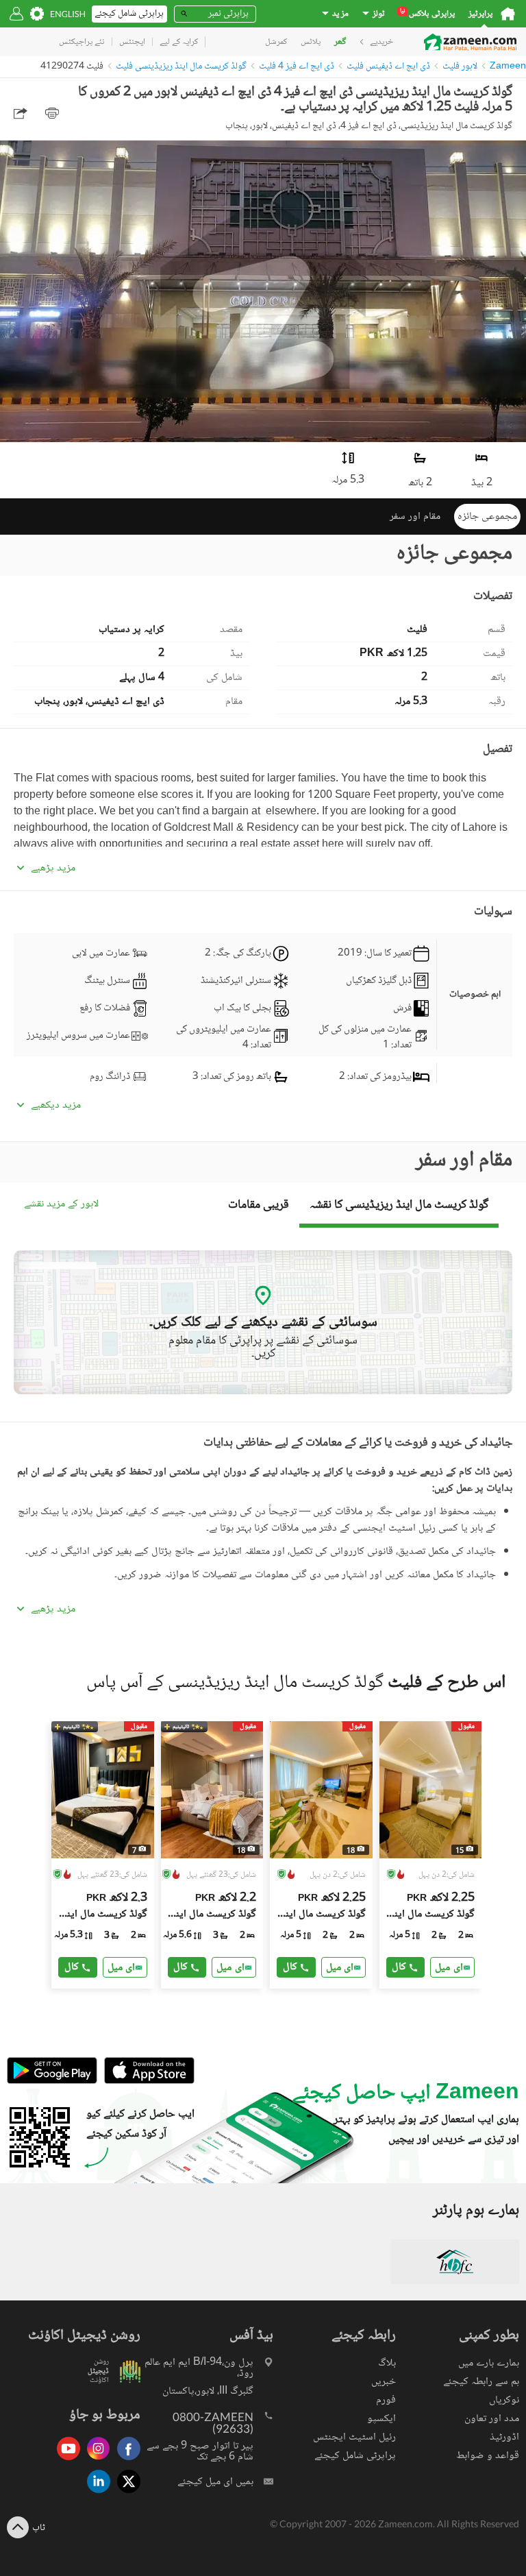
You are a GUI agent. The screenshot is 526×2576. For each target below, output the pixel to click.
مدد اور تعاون (492, 2419)
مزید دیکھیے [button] (56, 1106)
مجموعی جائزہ (487, 517)
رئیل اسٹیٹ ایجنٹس (354, 2437)
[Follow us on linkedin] (95, 2494)
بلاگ (387, 2363)
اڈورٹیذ (504, 2437)
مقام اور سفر (415, 517)
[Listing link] (103, 1855)
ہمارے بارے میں (489, 2363)
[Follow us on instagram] (95, 2461)
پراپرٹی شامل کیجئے (355, 2456)
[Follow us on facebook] (125, 2461)
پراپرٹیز (480, 14)
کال (72, 1967)
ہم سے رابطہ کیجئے (481, 2382)
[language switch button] (68, 14)
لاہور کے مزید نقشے (61, 1205)
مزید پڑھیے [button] (53, 868)
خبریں (384, 2382)
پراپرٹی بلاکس (427, 14)
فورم (386, 2400)
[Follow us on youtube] (65, 2461)
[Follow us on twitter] (125, 2494)
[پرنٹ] (52, 113)
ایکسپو (381, 2419)
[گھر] (508, 14)
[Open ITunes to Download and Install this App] (146, 2082)
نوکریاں (504, 2400)
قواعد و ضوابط (488, 2456)
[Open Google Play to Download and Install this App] (52, 2082)
